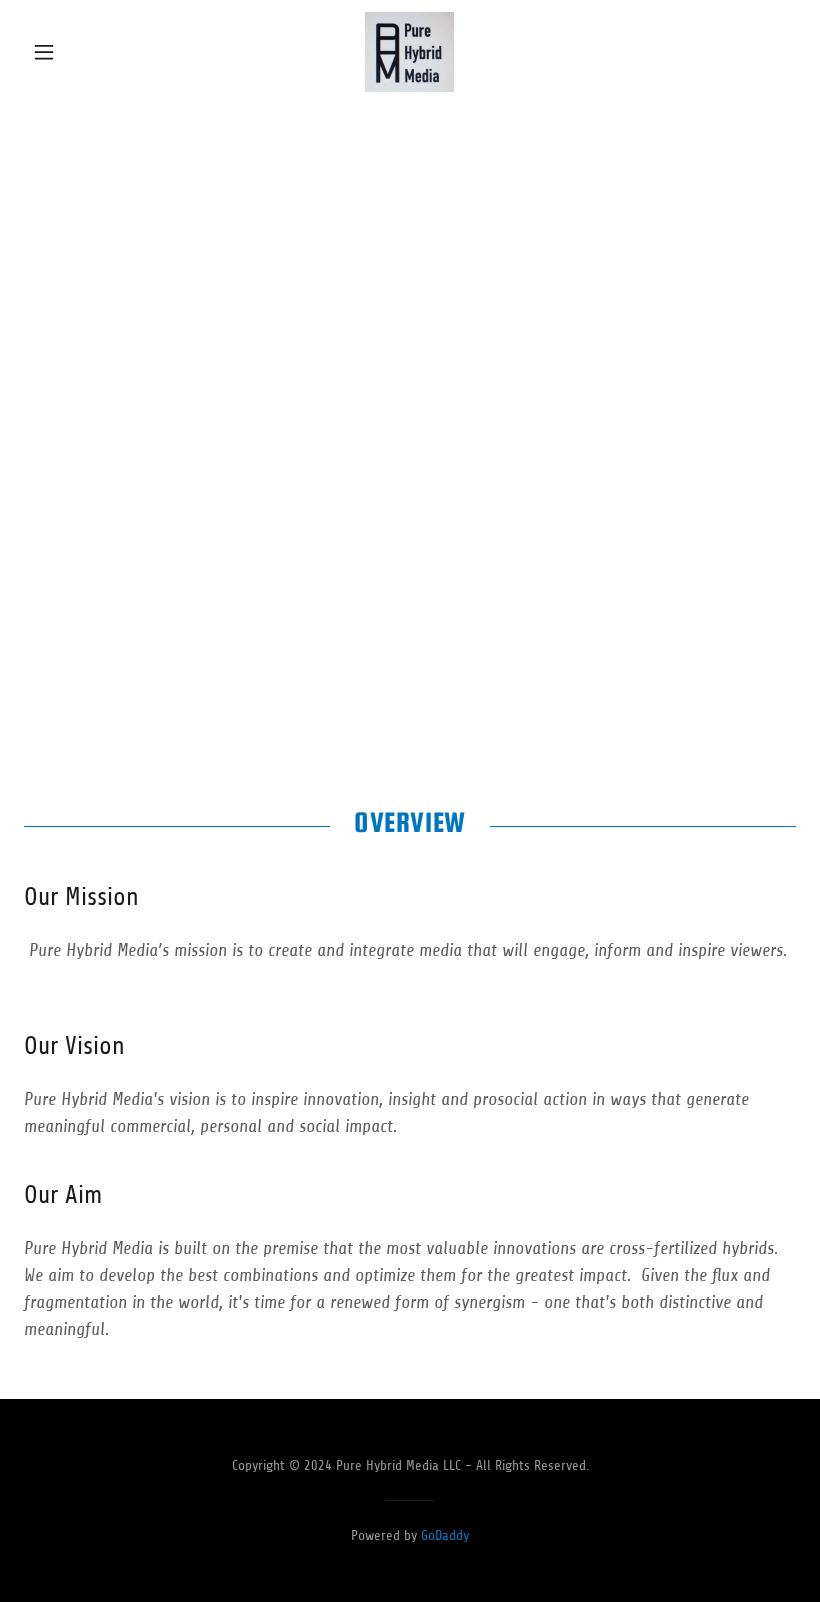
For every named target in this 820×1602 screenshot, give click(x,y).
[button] (82, 52)
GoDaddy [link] (445, 1535)
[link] (410, 52)
